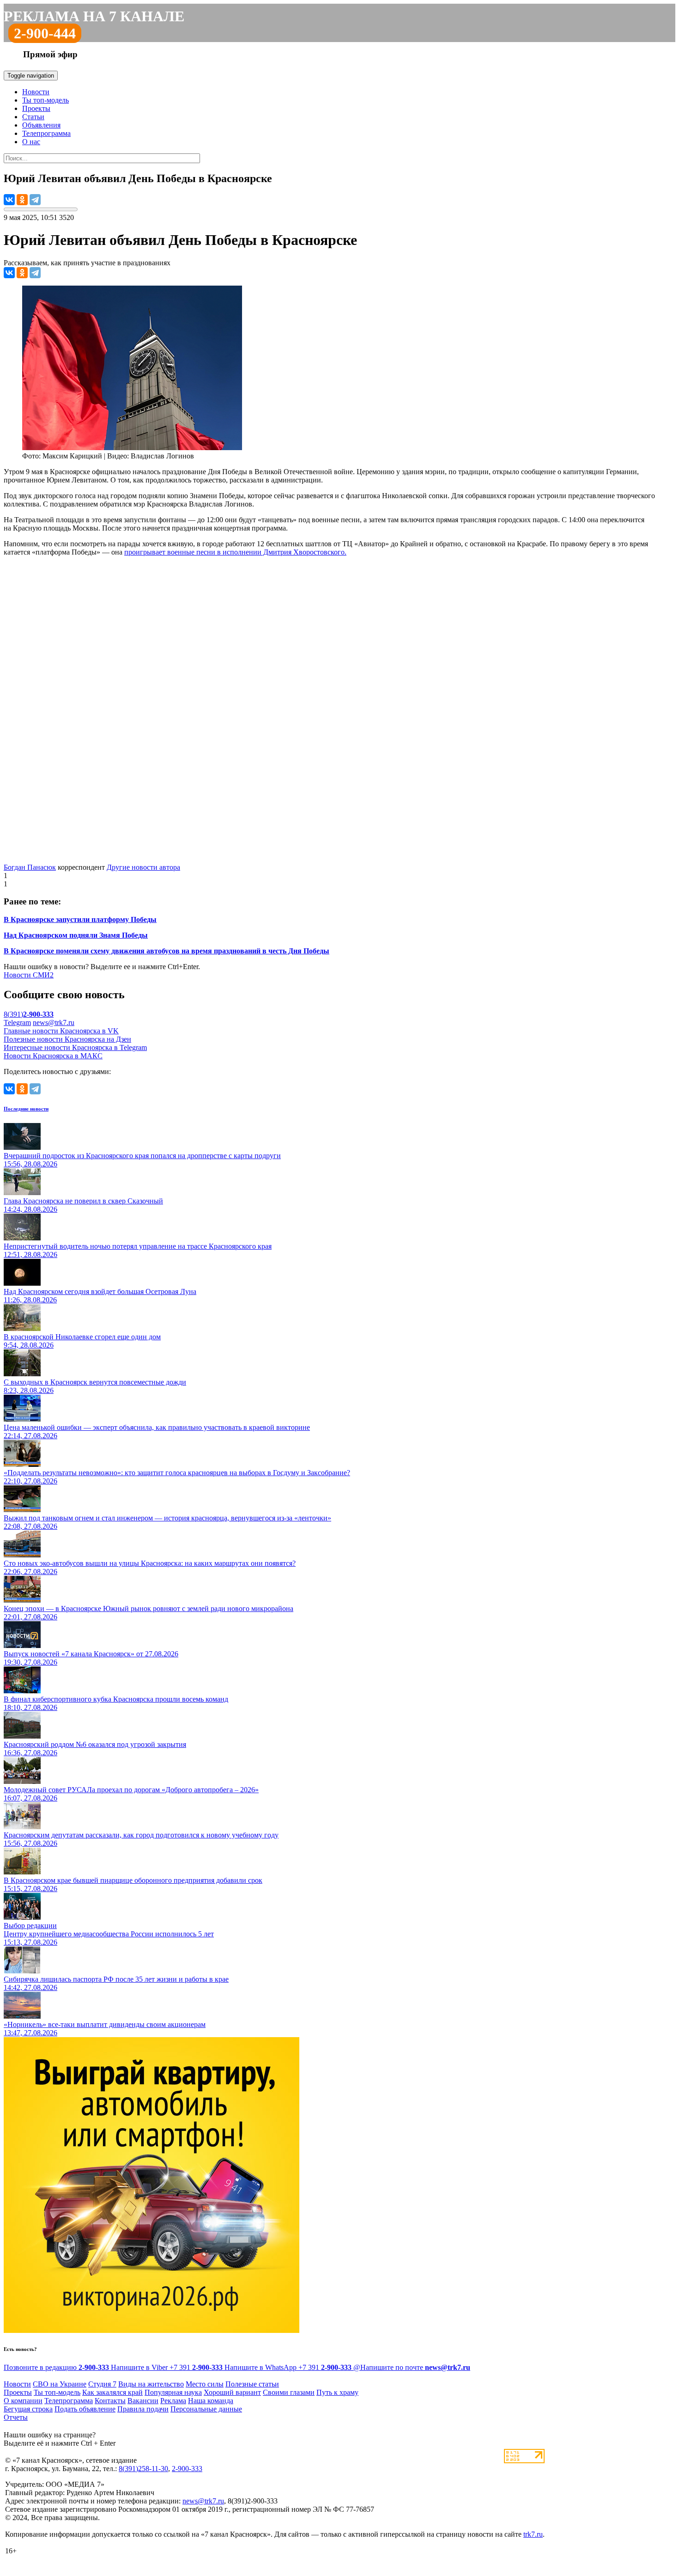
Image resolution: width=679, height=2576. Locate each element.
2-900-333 (187, 2469)
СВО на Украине (60, 2384)
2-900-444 (45, 33)
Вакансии (143, 2401)
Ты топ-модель (45, 100)
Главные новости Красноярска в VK (61, 1031)
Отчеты (16, 2417)
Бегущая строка (28, 2409)
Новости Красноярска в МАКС (53, 1056)
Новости (36, 92)
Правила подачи (143, 2409)
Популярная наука (173, 2392)
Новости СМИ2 (29, 975)
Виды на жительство (151, 2384)
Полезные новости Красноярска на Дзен (67, 1039)
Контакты (110, 2401)
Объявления (41, 125)
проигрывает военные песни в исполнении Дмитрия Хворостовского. (235, 552)
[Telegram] (35, 200)
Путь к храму (337, 2392)
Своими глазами (289, 2392)
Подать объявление (85, 2409)
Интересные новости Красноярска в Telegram (75, 1047)
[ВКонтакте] (9, 200)
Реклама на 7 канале (94, 16)
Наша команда (211, 2401)
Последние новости (26, 1109)
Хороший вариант (232, 2392)
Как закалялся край (112, 2392)
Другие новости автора (143, 867)
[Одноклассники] (22, 200)
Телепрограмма (46, 133)
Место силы (205, 2384)
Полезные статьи (252, 2384)
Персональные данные (206, 2409)
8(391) (29, 1014)
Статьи (33, 117)
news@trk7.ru (54, 1022)
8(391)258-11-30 (143, 2469)
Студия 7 (102, 2384)
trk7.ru (533, 2534)
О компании (23, 2401)
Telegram (17, 1022)
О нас (31, 142)
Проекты (36, 108)
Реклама (173, 2401)
